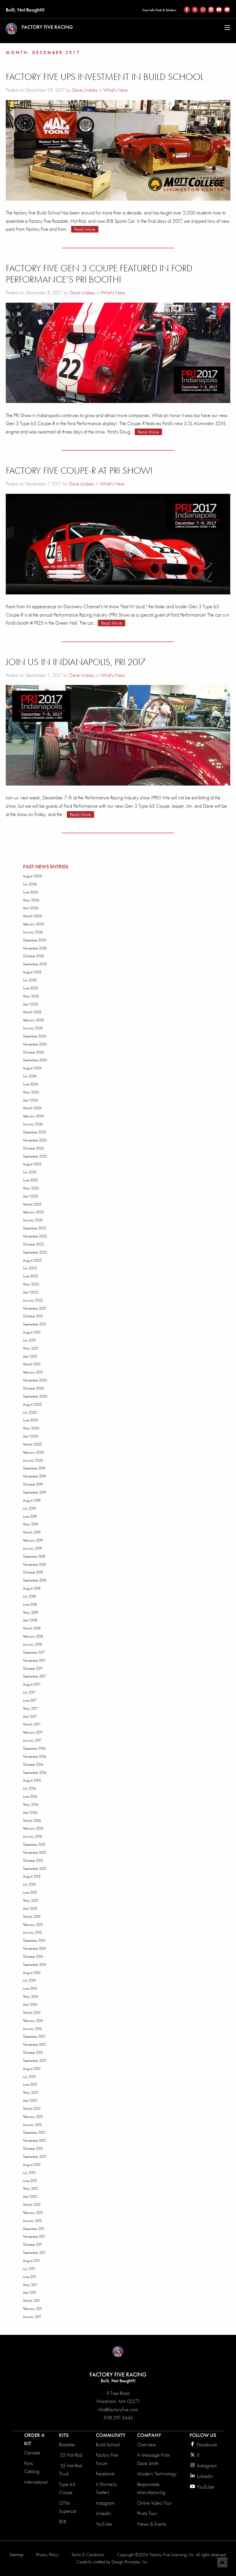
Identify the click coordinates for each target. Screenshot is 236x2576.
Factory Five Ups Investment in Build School (105, 77)
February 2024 (33, 1116)
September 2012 (35, 2156)
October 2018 (33, 1572)
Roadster (67, 2445)
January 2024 (33, 1124)
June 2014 (30, 1988)
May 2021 (31, 1348)
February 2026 (34, 924)
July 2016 (29, 1788)
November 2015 (34, 1852)
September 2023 (35, 1156)
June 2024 (30, 1084)
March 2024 (32, 1108)
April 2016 (30, 1812)
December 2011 (34, 2229)
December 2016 (34, 1748)
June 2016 (30, 1796)
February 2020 (34, 1452)
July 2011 (29, 2269)
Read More (85, 229)
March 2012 (32, 2204)
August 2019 (32, 1500)
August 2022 (32, 1260)
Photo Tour (147, 2513)
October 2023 (33, 1148)
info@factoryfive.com (118, 2410)
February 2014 (33, 2021)
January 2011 (32, 2317)
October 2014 (33, 1956)
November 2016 (35, 1756)
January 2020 (33, 1460)
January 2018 (32, 1644)
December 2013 (34, 2036)
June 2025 (30, 988)
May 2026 (31, 900)
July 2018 (29, 1596)
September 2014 (35, 1964)
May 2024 (31, 1092)
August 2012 (32, 2165)
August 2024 (32, 1068)
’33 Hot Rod (71, 2455)
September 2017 (35, 1676)
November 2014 (34, 1948)
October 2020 (34, 1388)
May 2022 (31, 1284)
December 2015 (34, 1844)
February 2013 (33, 2117)
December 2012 (34, 2132)
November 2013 (34, 2044)
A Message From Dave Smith (154, 2459)
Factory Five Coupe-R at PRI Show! (79, 471)
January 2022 (33, 1300)
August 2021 (32, 1332)
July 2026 (30, 884)
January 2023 (33, 1220)
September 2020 (35, 1396)
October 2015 (33, 1860)
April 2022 (31, 1292)
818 (63, 2522)
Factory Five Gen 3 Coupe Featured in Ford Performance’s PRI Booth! (99, 274)
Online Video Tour (154, 2503)
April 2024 (31, 1100)
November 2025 (35, 948)
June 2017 (30, 1700)
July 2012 (29, 2173)
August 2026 (32, 876)
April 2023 (31, 1196)
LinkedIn (103, 2513)
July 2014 (29, 1980)
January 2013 (32, 2125)
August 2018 (32, 1588)
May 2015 (31, 1900)
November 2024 (35, 1044)
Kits (64, 2435)
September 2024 (35, 1060)
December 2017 (34, 1652)
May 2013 (31, 2092)
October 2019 (33, 1484)
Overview (146, 2445)
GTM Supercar (68, 2507)
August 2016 (32, 1780)
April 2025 (31, 1004)
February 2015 (33, 1925)
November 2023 (35, 1140)
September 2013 (35, 2060)
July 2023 (30, 1172)
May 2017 (31, 1708)
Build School (108, 2445)
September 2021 (35, 1324)
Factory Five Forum (107, 2459)
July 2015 (29, 1884)
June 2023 (30, 1180)
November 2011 (34, 2236)
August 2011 (32, 2261)
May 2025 (31, 996)
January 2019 (32, 1548)
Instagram (105, 2503)
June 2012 (30, 2181)
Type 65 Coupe (67, 2488)
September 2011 (34, 2252)
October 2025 (33, 956)
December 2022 (35, 1228)
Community (111, 2435)
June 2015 (30, 1892)
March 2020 (32, 1444)
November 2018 (34, 1564)
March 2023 (32, 1204)
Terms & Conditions (88, 2555)
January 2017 (32, 1740)
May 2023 (31, 1188)
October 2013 (33, 2052)
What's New (116, 90)
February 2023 (33, 1212)
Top (222, 2562)
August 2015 (32, 1876)
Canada (32, 2453)
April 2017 (30, 1716)
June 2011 (30, 2277)
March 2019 (32, 1532)
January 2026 (33, 932)
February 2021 (33, 1372)
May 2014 (31, 1996)
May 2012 (31, 2188)
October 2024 (33, 1052)
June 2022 (31, 1276)
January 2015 (32, 1932)
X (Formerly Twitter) (106, 2488)
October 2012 (33, 2148)
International (36, 2482)
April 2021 (30, 1356)
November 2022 (35, 1236)
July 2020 (30, 1412)
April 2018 (30, 1620)
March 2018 (32, 1628)
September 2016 (35, 1772)
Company (149, 2435)
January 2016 (33, 1836)
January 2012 (32, 2221)
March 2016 (32, 1820)
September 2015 (35, 1868)
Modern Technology (157, 2474)
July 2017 (29, 1692)
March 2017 (32, 1724)
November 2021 (35, 1308)
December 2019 (34, 1468)
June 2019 (30, 1516)
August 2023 (32, 1164)
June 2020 (31, 1420)
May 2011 (30, 2285)
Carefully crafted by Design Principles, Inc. (112, 2562)
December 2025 (35, 940)
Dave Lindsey (85, 90)
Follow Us (203, 2435)
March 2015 (32, 1916)
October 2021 (33, 1316)
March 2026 (32, 916)
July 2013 (29, 2077)
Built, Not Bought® (25, 10)
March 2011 (32, 2300)
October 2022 (34, 1244)
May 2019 (31, 1524)
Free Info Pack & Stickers (159, 10)
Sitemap (16, 2555)
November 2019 (34, 1476)
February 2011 (33, 2309)
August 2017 (32, 1684)
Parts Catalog (32, 2467)
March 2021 (32, 1364)
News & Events (152, 2524)
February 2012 (33, 2213)
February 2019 (33, 1540)
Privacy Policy (47, 2555)
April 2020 (31, 1436)
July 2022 (30, 1268)
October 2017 (33, 1668)
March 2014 (32, 2012)
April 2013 (30, 2100)
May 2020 (31, 1428)
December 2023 (35, 1132)
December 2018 (34, 1556)
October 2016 (33, 1764)
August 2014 (32, 1973)
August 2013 (32, 2069)
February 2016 (33, 1828)
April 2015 (30, 1908)
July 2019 (29, 1508)
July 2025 (30, 980)
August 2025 (32, 972)
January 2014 (32, 2029)
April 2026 (31, 908)
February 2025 (33, 1020)
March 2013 (32, 2108)
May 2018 (31, 1612)
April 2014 (30, 2004)
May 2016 (31, 1804)
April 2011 (30, 2292)
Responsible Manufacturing (151, 2488)
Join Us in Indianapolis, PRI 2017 (76, 662)
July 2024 (30, 1076)
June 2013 (30, 2084)
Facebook (105, 2474)
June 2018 (30, 1604)
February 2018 (33, 1636)
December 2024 (35, 1036)
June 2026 (31, 892)
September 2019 (35, 1492)
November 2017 (34, 1660)
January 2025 (33, 1028)
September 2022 (35, 1252)
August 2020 (32, 1404)
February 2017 (33, 1732)
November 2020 (35, 1380)
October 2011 (33, 2244)
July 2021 (30, 1340)
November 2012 (34, 2140)
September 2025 (35, 964)
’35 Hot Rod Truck (71, 2470)
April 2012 (30, 2196)
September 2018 (35, 1580)
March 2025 (32, 1012)
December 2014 (34, 1940)
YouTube (104, 2524)
